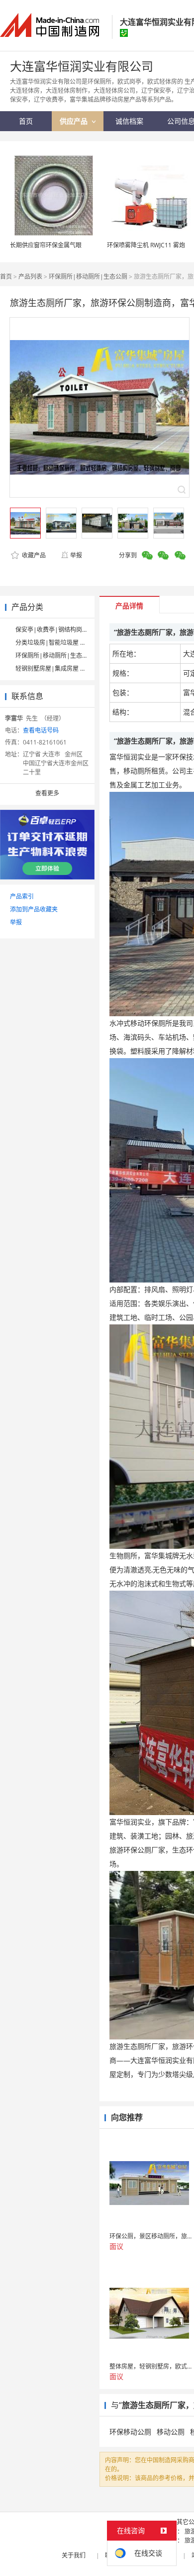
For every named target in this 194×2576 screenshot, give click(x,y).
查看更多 (47, 793)
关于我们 (74, 2555)
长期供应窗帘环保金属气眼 (46, 245)
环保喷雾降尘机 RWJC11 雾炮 (146, 245)
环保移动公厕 (130, 2432)
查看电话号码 (41, 730)
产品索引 (22, 896)
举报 (76, 555)
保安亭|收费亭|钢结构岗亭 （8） (60, 630)
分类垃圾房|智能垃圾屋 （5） (55, 643)
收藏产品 (33, 555)
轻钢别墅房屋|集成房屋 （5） (55, 668)
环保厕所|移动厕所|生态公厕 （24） (65, 655)
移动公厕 (171, 2432)
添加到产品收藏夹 (34, 909)
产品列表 (30, 276)
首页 (6, 276)
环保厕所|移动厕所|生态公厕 (88, 276)
